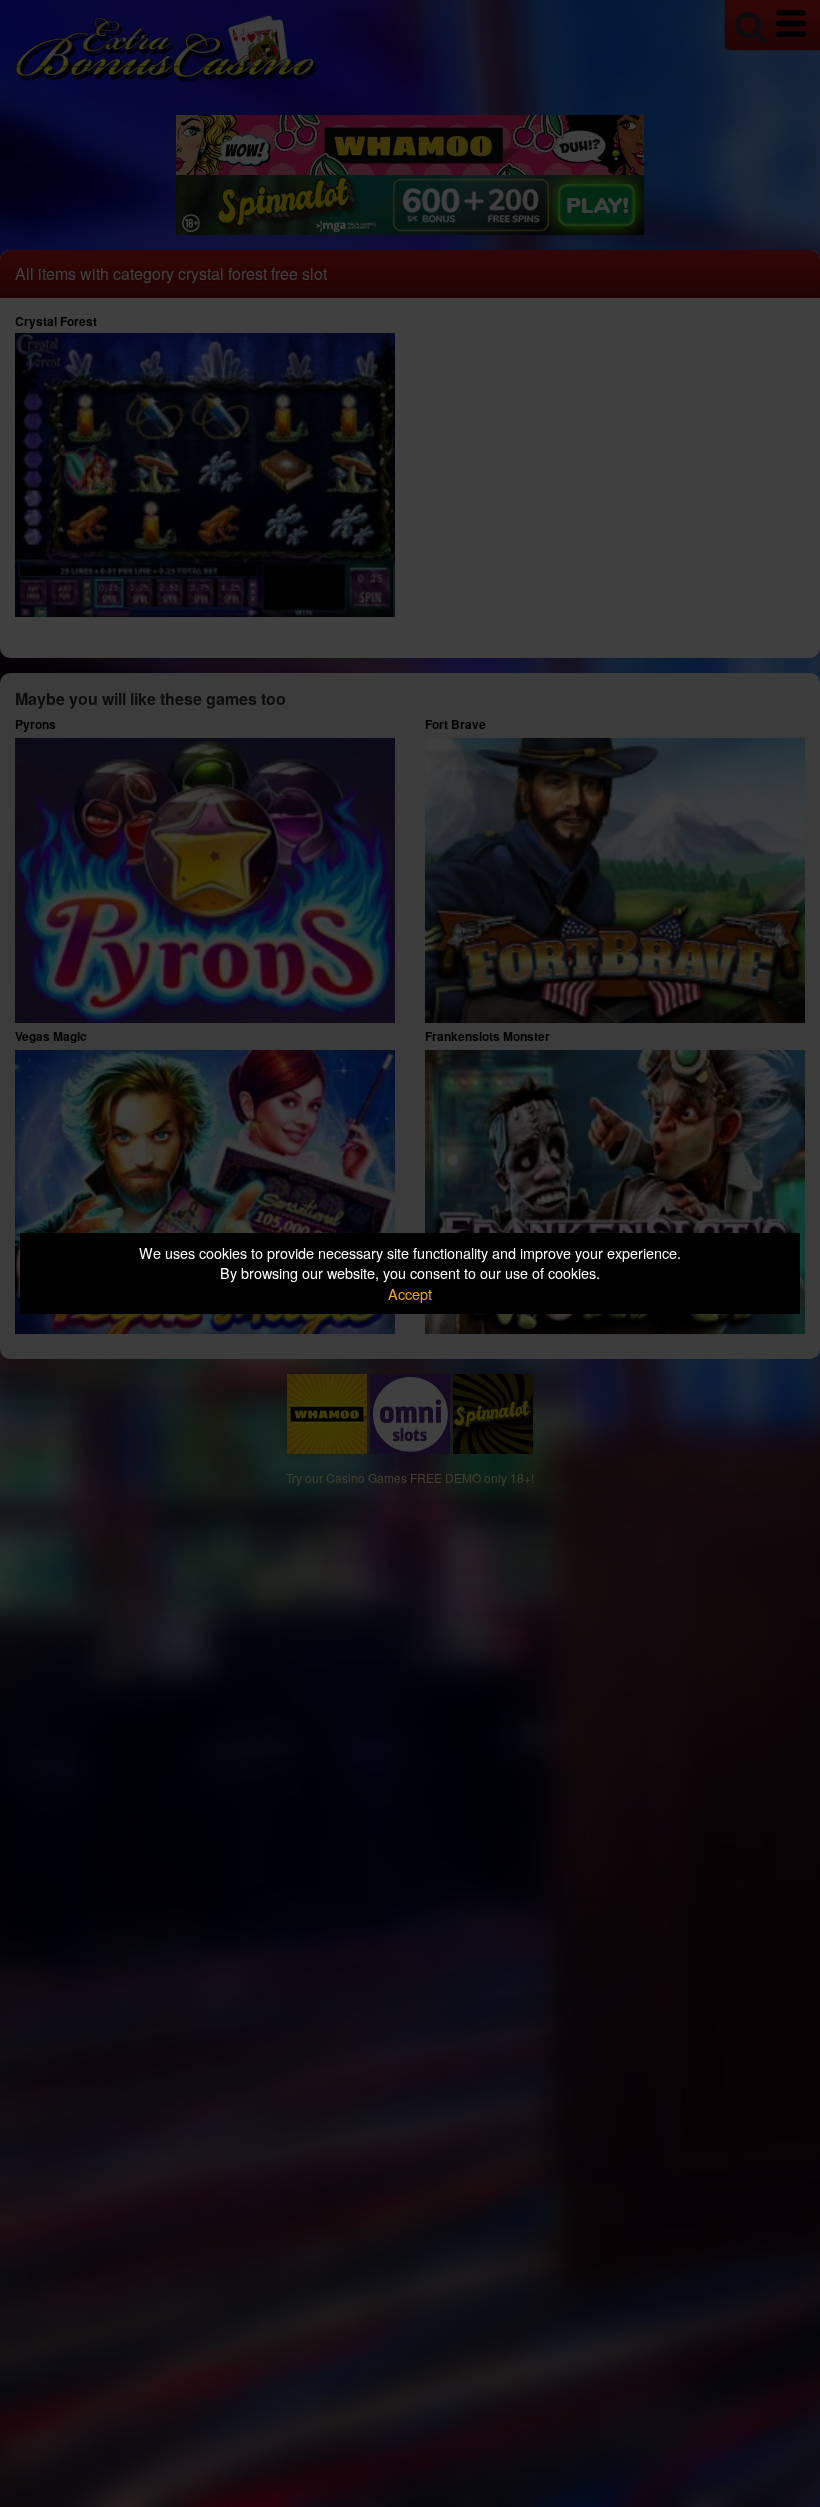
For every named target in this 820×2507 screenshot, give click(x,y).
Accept (410, 1293)
